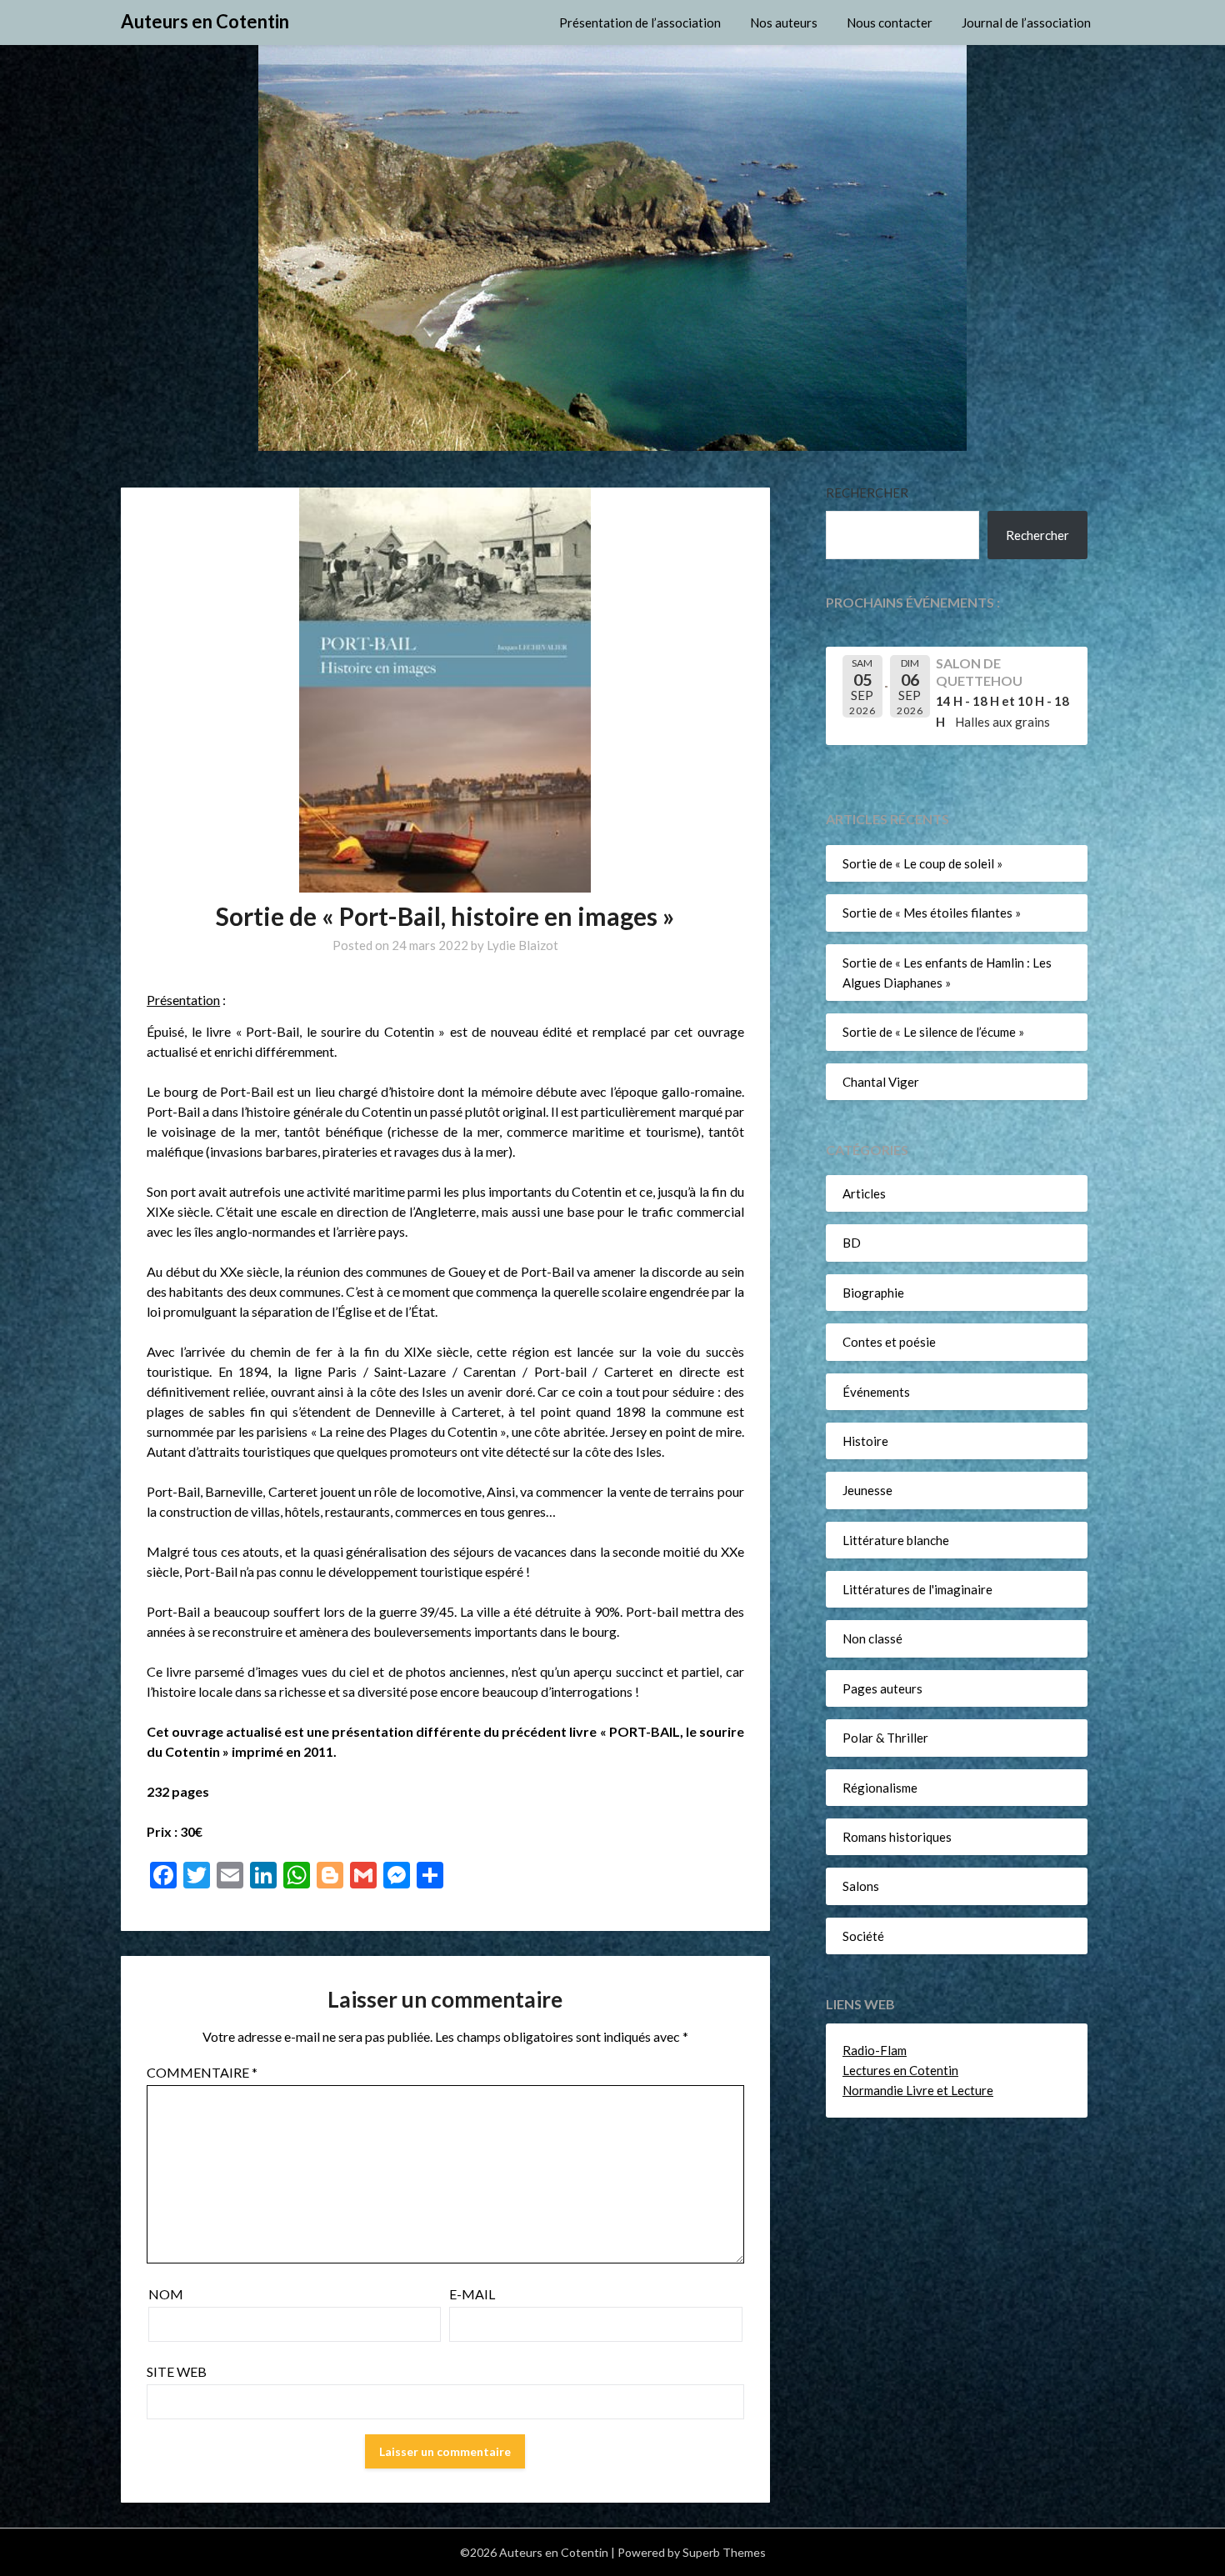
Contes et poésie (889, 1342)
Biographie (873, 1293)
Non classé (872, 1638)
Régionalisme (880, 1788)
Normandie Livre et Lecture (918, 2090)
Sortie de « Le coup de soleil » (922, 863)
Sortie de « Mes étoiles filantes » (932, 913)
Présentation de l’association (640, 23)
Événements (876, 1392)
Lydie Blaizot (522, 945)
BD (852, 1243)
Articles (864, 1193)
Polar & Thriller (885, 1738)
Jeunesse (867, 1490)
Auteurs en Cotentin (205, 21)
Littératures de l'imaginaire (917, 1589)
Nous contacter (890, 23)
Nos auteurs (784, 23)
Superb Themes (724, 2552)
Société (863, 1936)
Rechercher (867, 493)
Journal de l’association (1026, 23)
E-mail (472, 2294)
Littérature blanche (896, 1540)
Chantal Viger (881, 1082)
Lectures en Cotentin (900, 2070)
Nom (166, 2294)
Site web (177, 2371)
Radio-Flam (875, 2050)
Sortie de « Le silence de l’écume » (933, 1032)
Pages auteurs (882, 1688)
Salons (861, 1886)
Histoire (865, 1441)
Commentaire (202, 2072)
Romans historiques (897, 1837)
